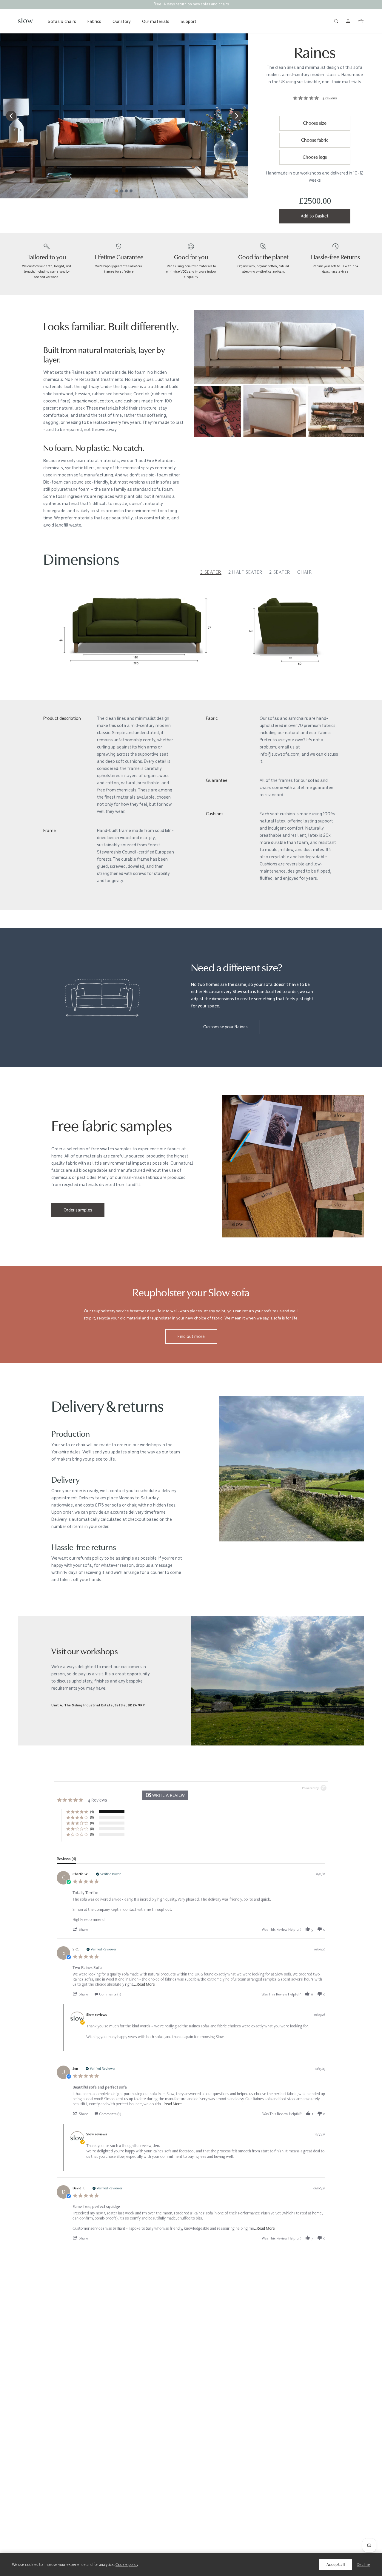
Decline (363, 2564)
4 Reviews (330, 98)
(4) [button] (92, 1812)
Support (188, 21)
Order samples (78, 1210)
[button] (11, 116)
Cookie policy (127, 2564)
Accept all (336, 2564)
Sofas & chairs (62, 21)
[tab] (66, 1860)
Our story (122, 21)
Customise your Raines (225, 1026)
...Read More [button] (144, 1984)
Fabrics (94, 21)
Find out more (191, 1336)
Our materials (156, 21)
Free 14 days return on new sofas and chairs (191, 4)
